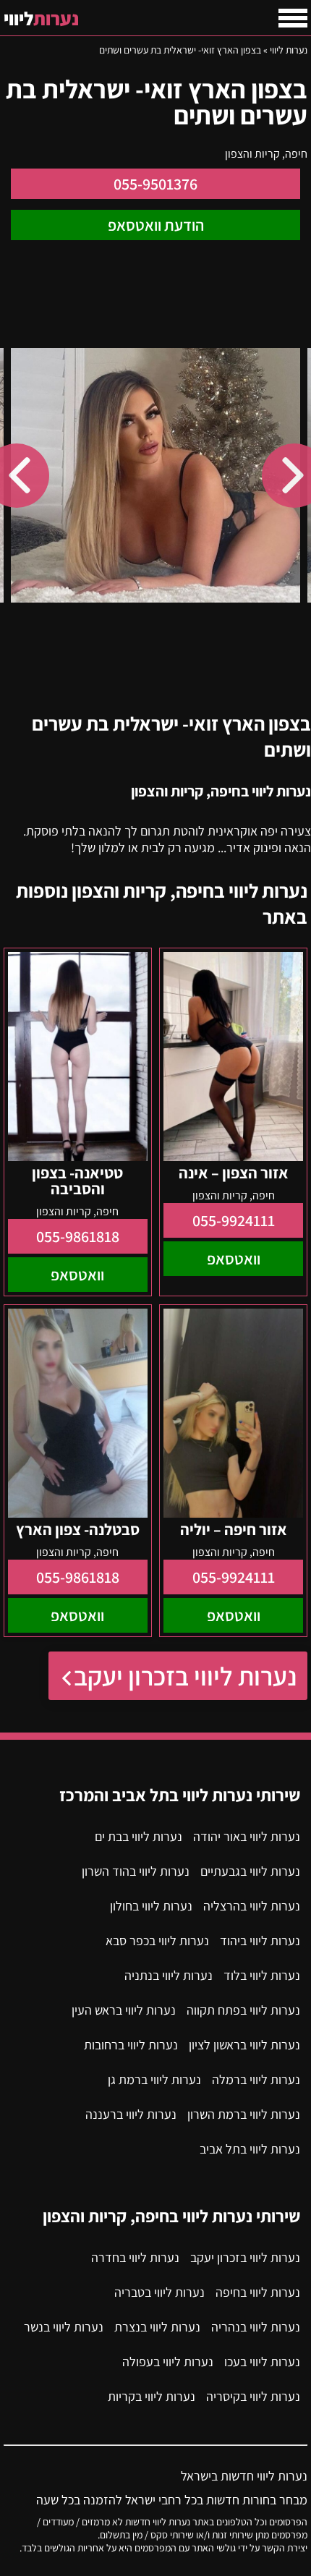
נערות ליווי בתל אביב (250, 2149)
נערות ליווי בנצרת (157, 2327)
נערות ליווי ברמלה (256, 2079)
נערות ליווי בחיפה (258, 2292)
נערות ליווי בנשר (64, 2327)
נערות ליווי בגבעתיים (250, 1871)
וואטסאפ (234, 1259)
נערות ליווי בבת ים (139, 1836)
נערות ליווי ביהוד (260, 1940)
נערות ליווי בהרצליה (252, 1906)
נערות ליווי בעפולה (168, 2362)
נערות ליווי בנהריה (256, 2327)
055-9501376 (155, 184)
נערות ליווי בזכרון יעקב (185, 1676)
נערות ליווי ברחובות (131, 2045)
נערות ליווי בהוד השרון (136, 1871)
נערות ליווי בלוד (262, 1975)
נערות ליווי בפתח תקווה (243, 2010)
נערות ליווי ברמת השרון (244, 2114)
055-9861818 (78, 1236)
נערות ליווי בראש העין (124, 2010)
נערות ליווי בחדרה (135, 2257)
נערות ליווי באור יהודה (247, 1836)
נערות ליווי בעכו (262, 2362)
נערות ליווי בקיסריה (253, 2396)
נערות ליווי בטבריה (159, 2292)
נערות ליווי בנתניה (169, 1975)
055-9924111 (234, 1220)
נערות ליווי (289, 50)
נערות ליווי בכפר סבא (157, 1940)
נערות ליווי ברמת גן (154, 2079)
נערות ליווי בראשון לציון (244, 2045)
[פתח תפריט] (293, 18)
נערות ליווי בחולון (151, 1906)
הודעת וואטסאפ (156, 225)
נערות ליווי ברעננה (131, 2114)
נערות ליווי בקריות (152, 2396)
